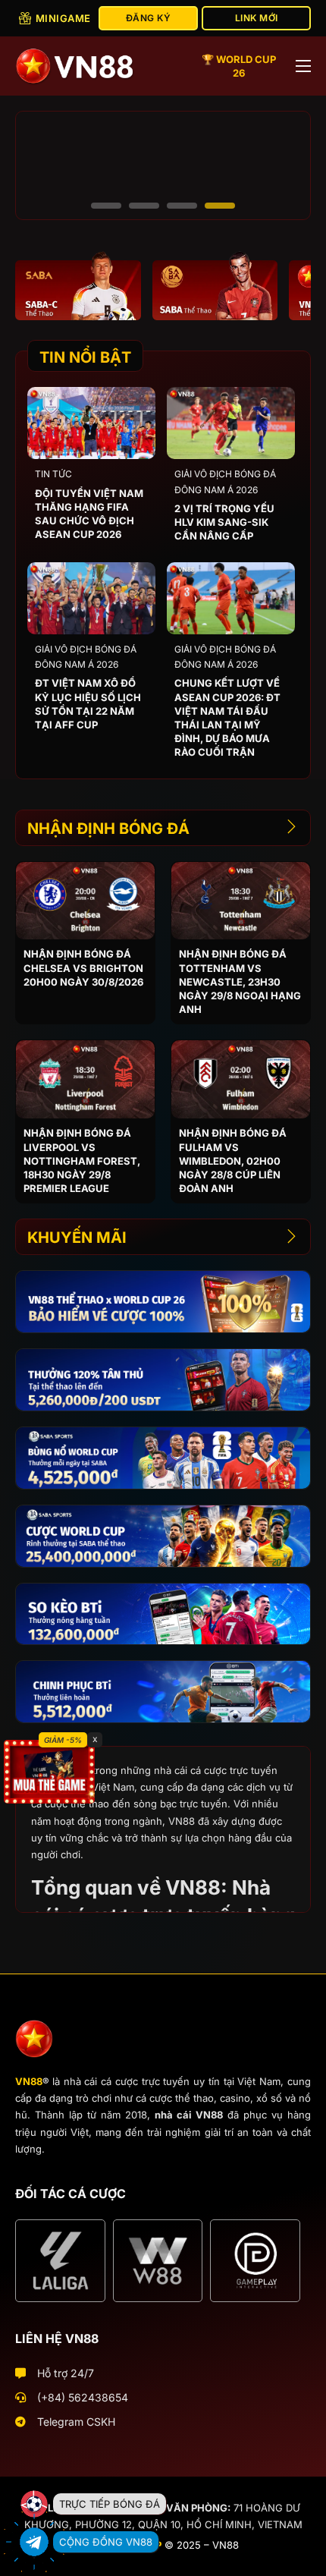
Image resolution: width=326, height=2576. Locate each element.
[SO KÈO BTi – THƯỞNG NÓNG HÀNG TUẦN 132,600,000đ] (163, 1614)
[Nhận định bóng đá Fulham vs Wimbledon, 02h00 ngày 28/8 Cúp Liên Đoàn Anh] (241, 1079)
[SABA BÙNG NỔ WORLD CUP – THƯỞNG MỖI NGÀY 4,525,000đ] (163, 1458)
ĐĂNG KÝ (149, 18)
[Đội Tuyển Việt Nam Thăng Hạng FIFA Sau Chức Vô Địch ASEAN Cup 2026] (91, 423)
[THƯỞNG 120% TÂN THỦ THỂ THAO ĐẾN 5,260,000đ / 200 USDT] (163, 1380)
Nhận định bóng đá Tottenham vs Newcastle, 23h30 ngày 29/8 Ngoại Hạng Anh (240, 981)
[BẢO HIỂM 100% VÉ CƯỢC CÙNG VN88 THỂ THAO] (163, 1302)
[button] (106, 206)
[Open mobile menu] (303, 66)
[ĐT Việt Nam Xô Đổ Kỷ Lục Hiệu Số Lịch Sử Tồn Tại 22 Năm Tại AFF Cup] (91, 598)
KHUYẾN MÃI (77, 1238)
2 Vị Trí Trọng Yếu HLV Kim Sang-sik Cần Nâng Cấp (224, 522)
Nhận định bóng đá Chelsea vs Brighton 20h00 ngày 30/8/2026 (83, 967)
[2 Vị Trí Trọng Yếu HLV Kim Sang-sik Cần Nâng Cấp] (231, 423)
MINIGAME (63, 18)
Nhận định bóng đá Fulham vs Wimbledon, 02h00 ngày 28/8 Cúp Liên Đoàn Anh (233, 1161)
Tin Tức (53, 474)
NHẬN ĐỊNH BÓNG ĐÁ (108, 829)
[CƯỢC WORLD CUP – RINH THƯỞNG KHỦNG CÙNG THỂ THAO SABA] (163, 1536)
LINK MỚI (257, 18)
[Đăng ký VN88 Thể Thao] (78, 285)
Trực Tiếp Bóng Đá (110, 2504)
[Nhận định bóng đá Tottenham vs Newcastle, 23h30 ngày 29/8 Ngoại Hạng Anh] (241, 901)
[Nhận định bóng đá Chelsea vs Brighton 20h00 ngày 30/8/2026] (85, 901)
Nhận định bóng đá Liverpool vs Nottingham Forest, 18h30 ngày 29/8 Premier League (82, 1161)
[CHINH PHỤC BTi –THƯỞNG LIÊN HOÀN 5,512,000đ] (163, 1692)
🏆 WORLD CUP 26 (239, 66)
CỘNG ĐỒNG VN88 (106, 2542)
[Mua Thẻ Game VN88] (49, 1771)
